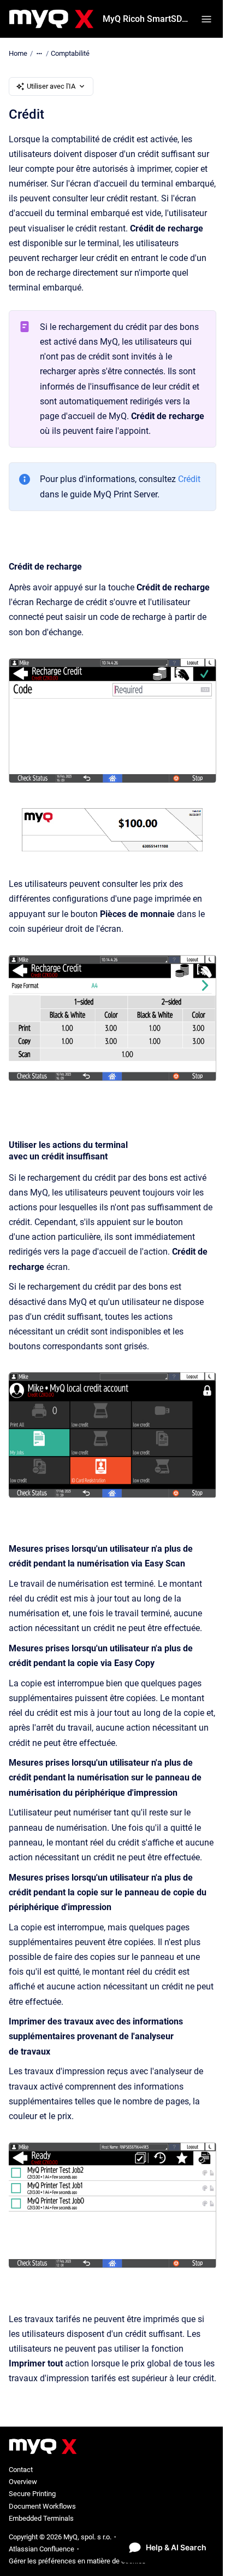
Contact (21, 2470)
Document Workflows (42, 2506)
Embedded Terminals (41, 2518)
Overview (23, 2482)
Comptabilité (70, 53)
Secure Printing (32, 2494)
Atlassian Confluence (42, 2549)
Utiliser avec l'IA (51, 86)
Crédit (189, 479)
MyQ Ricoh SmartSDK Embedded (145, 19)
